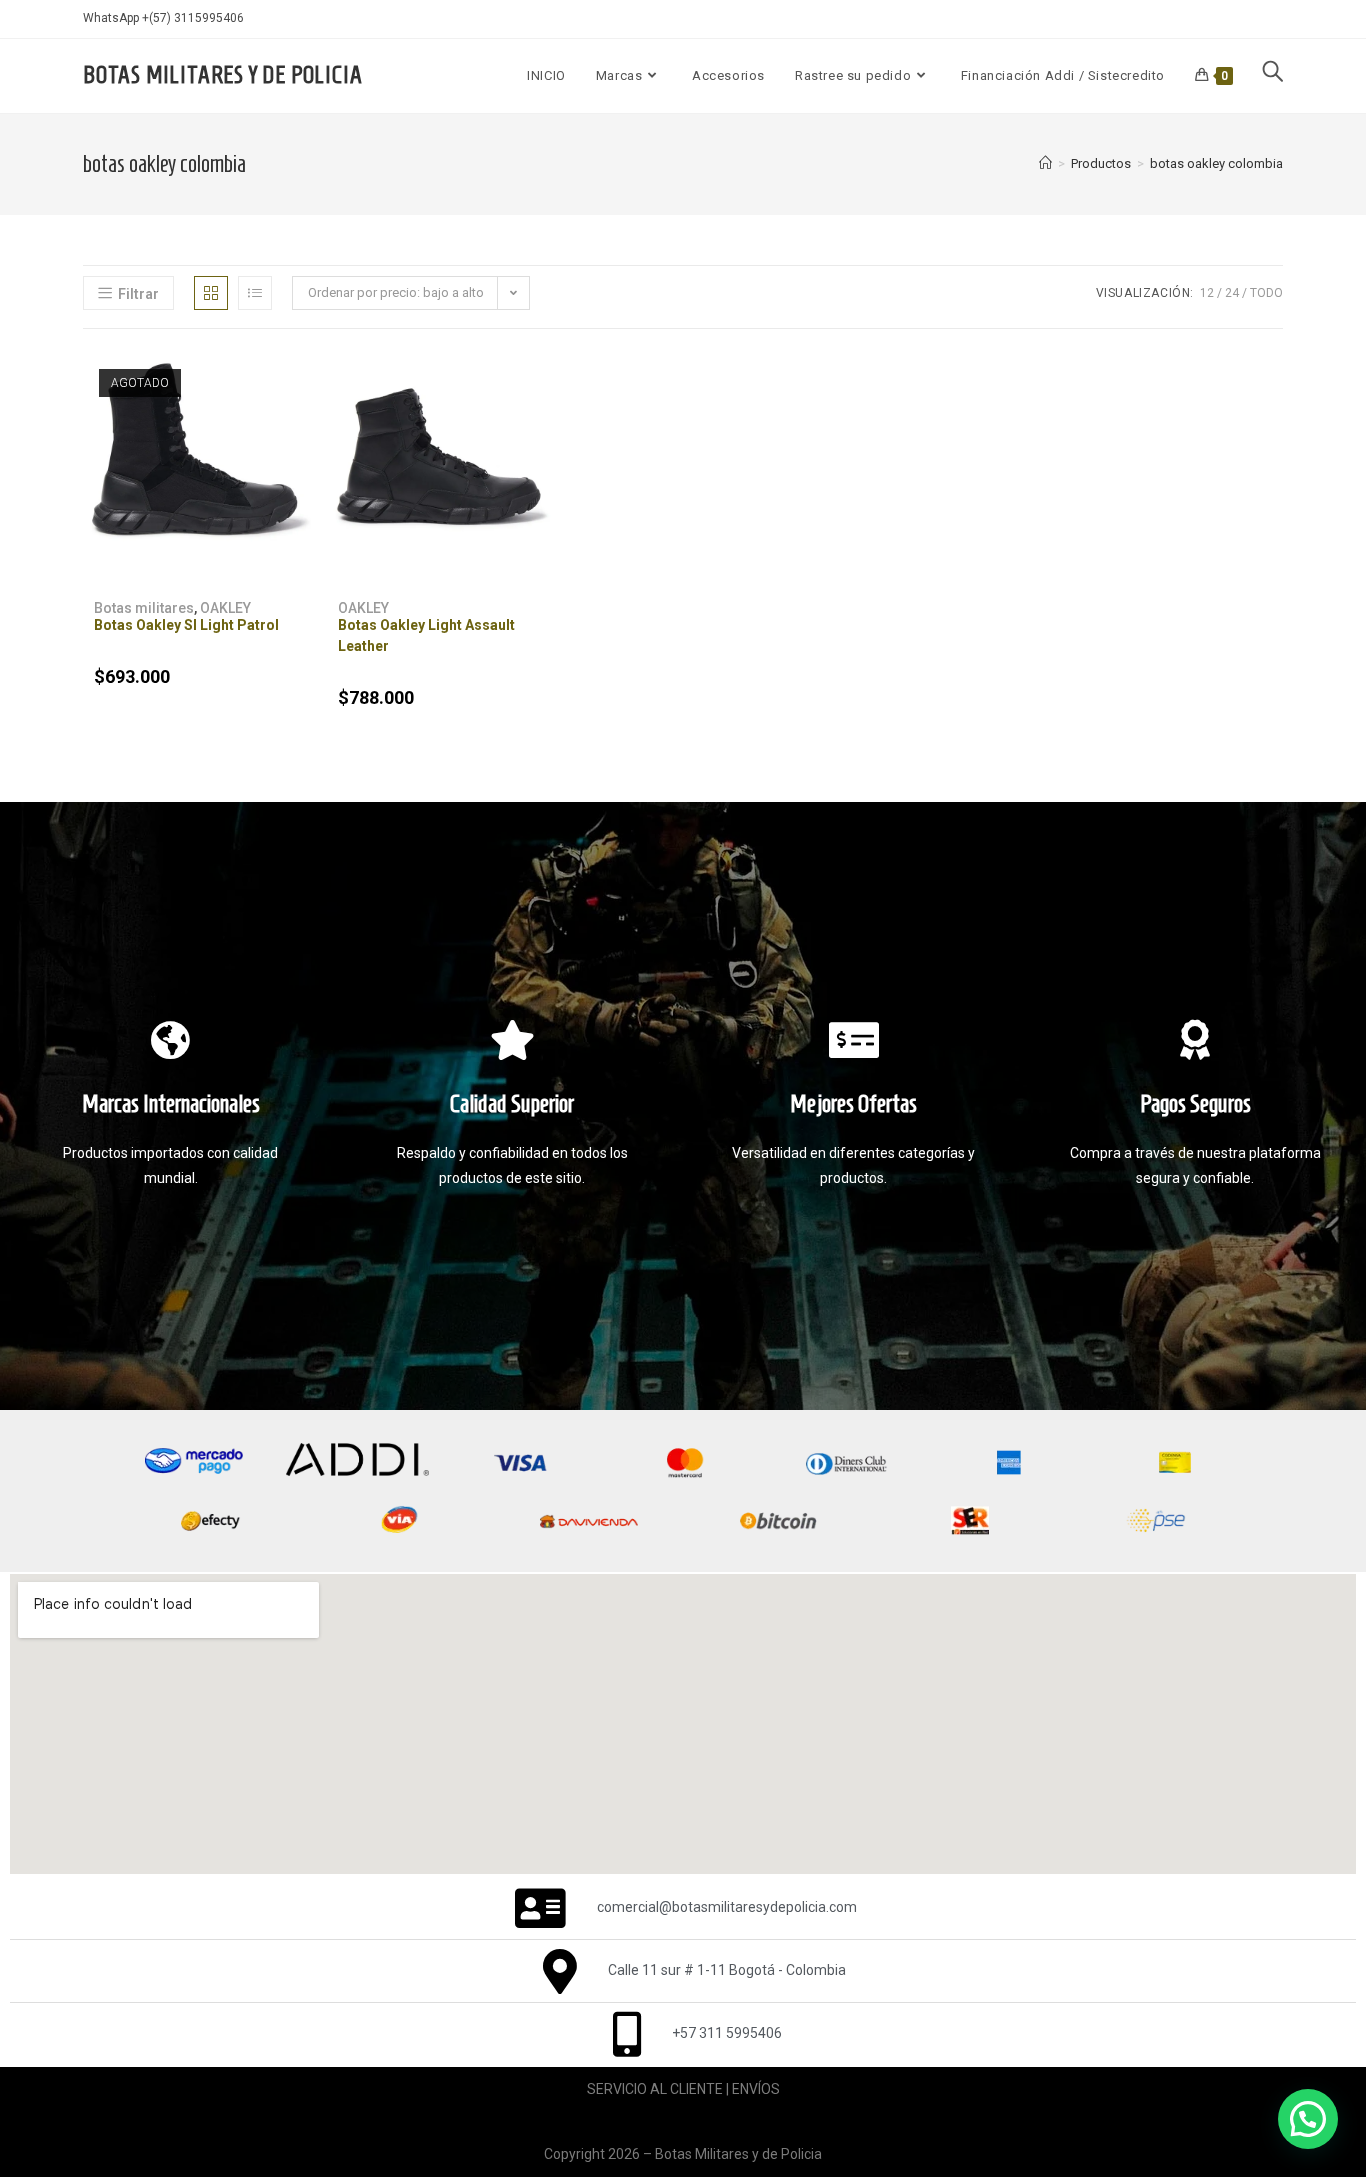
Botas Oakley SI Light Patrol (186, 625)
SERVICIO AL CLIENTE (655, 2089)
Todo (1266, 293)
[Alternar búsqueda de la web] (1273, 76)
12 (1207, 293)
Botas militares (144, 608)
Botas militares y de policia (222, 75)
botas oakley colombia (1216, 163)
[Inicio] (1045, 163)
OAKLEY (225, 608)
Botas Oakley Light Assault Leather (426, 635)
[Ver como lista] (255, 293)
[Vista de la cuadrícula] (211, 293)
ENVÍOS (756, 2089)
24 (1232, 293)
